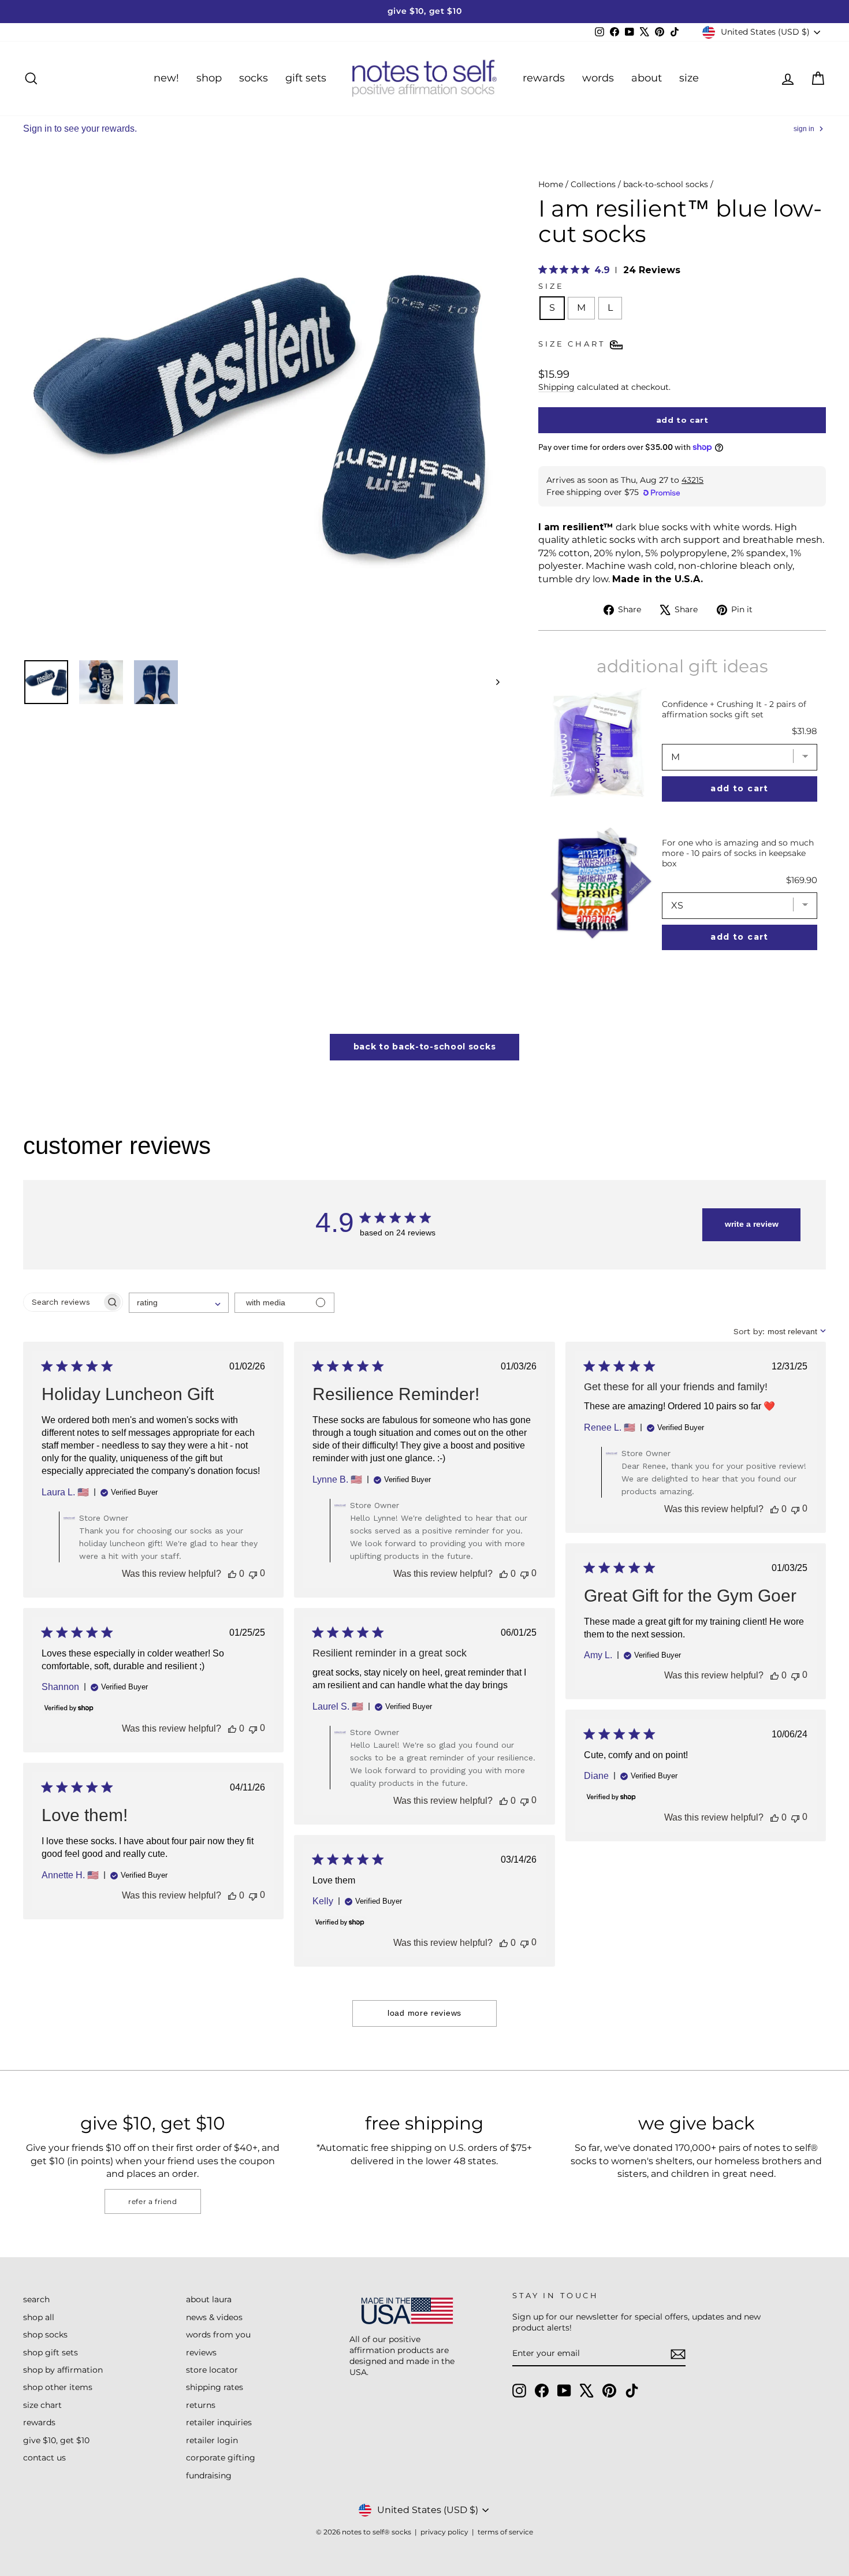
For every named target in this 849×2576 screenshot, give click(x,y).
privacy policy (444, 2532)
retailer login (212, 2440)
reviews (201, 2352)
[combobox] (179, 1303)
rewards (544, 78)
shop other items (58, 2387)
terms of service (505, 2532)
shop (209, 78)
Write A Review (752, 1224)
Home (551, 184)
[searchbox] (63, 1302)
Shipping (556, 387)
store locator (212, 2370)
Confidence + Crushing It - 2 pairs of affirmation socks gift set (734, 709)
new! (166, 78)
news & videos (214, 2317)
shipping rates (215, 2387)
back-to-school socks (666, 184)
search (36, 2299)
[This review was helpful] (232, 1574)
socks (254, 78)
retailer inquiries (219, 2422)
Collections (593, 184)
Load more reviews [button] (425, 2013)
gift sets (306, 78)
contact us (44, 2458)
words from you (218, 2335)
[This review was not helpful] (253, 1574)
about (647, 78)
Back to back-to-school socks (425, 1047)
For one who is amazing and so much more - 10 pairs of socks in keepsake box (738, 853)
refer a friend (152, 2201)
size (689, 78)
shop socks (45, 2335)
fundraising (209, 2476)
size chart (42, 2405)
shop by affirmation (63, 2370)
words (598, 78)
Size (551, 286)
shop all (39, 2317)
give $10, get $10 (56, 2440)
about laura (209, 2299)
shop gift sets (51, 2352)
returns (201, 2405)
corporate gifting (221, 2458)
